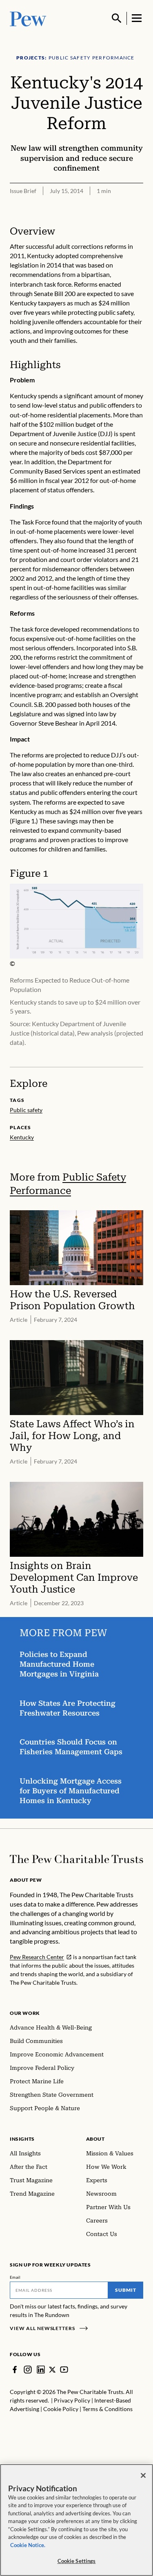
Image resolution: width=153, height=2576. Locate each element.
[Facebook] (15, 2370)
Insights (22, 2139)
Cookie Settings (77, 2561)
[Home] (76, 1859)
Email (15, 2277)
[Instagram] (28, 2370)
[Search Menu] (117, 18)
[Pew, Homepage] (28, 18)
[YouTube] (64, 2370)
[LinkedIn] (41, 2370)
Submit (126, 2290)
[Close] (143, 2475)
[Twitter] (52, 2370)
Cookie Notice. (28, 2545)
